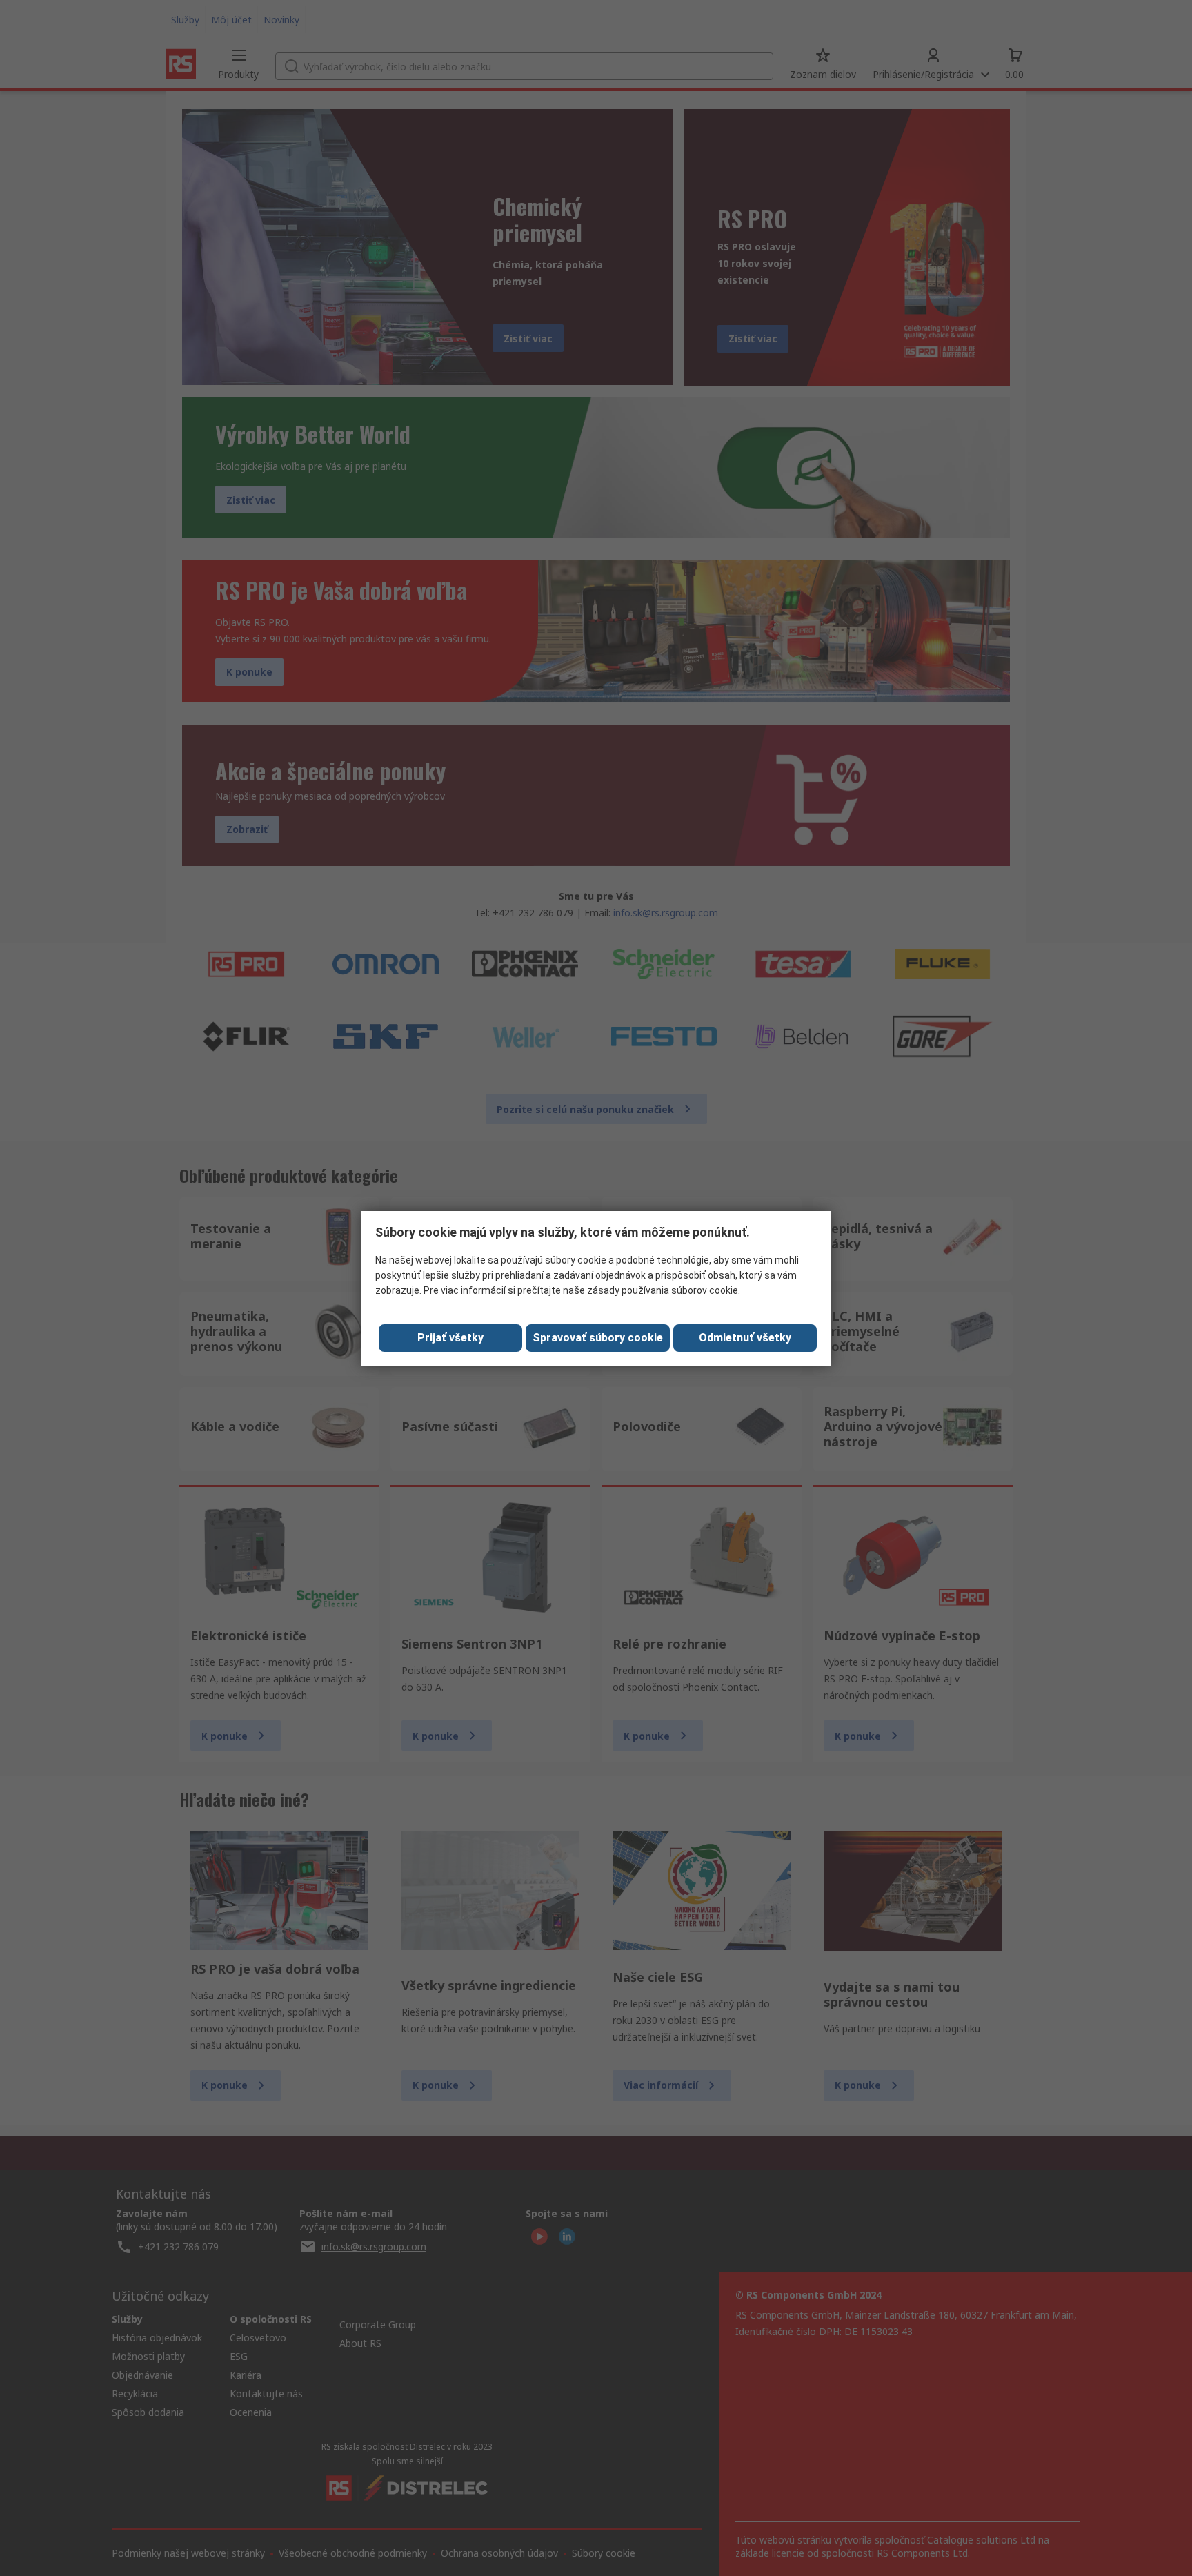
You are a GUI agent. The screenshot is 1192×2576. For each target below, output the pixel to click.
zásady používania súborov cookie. (664, 1290)
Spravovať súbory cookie (598, 1338)
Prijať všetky (450, 1338)
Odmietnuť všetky (745, 1338)
